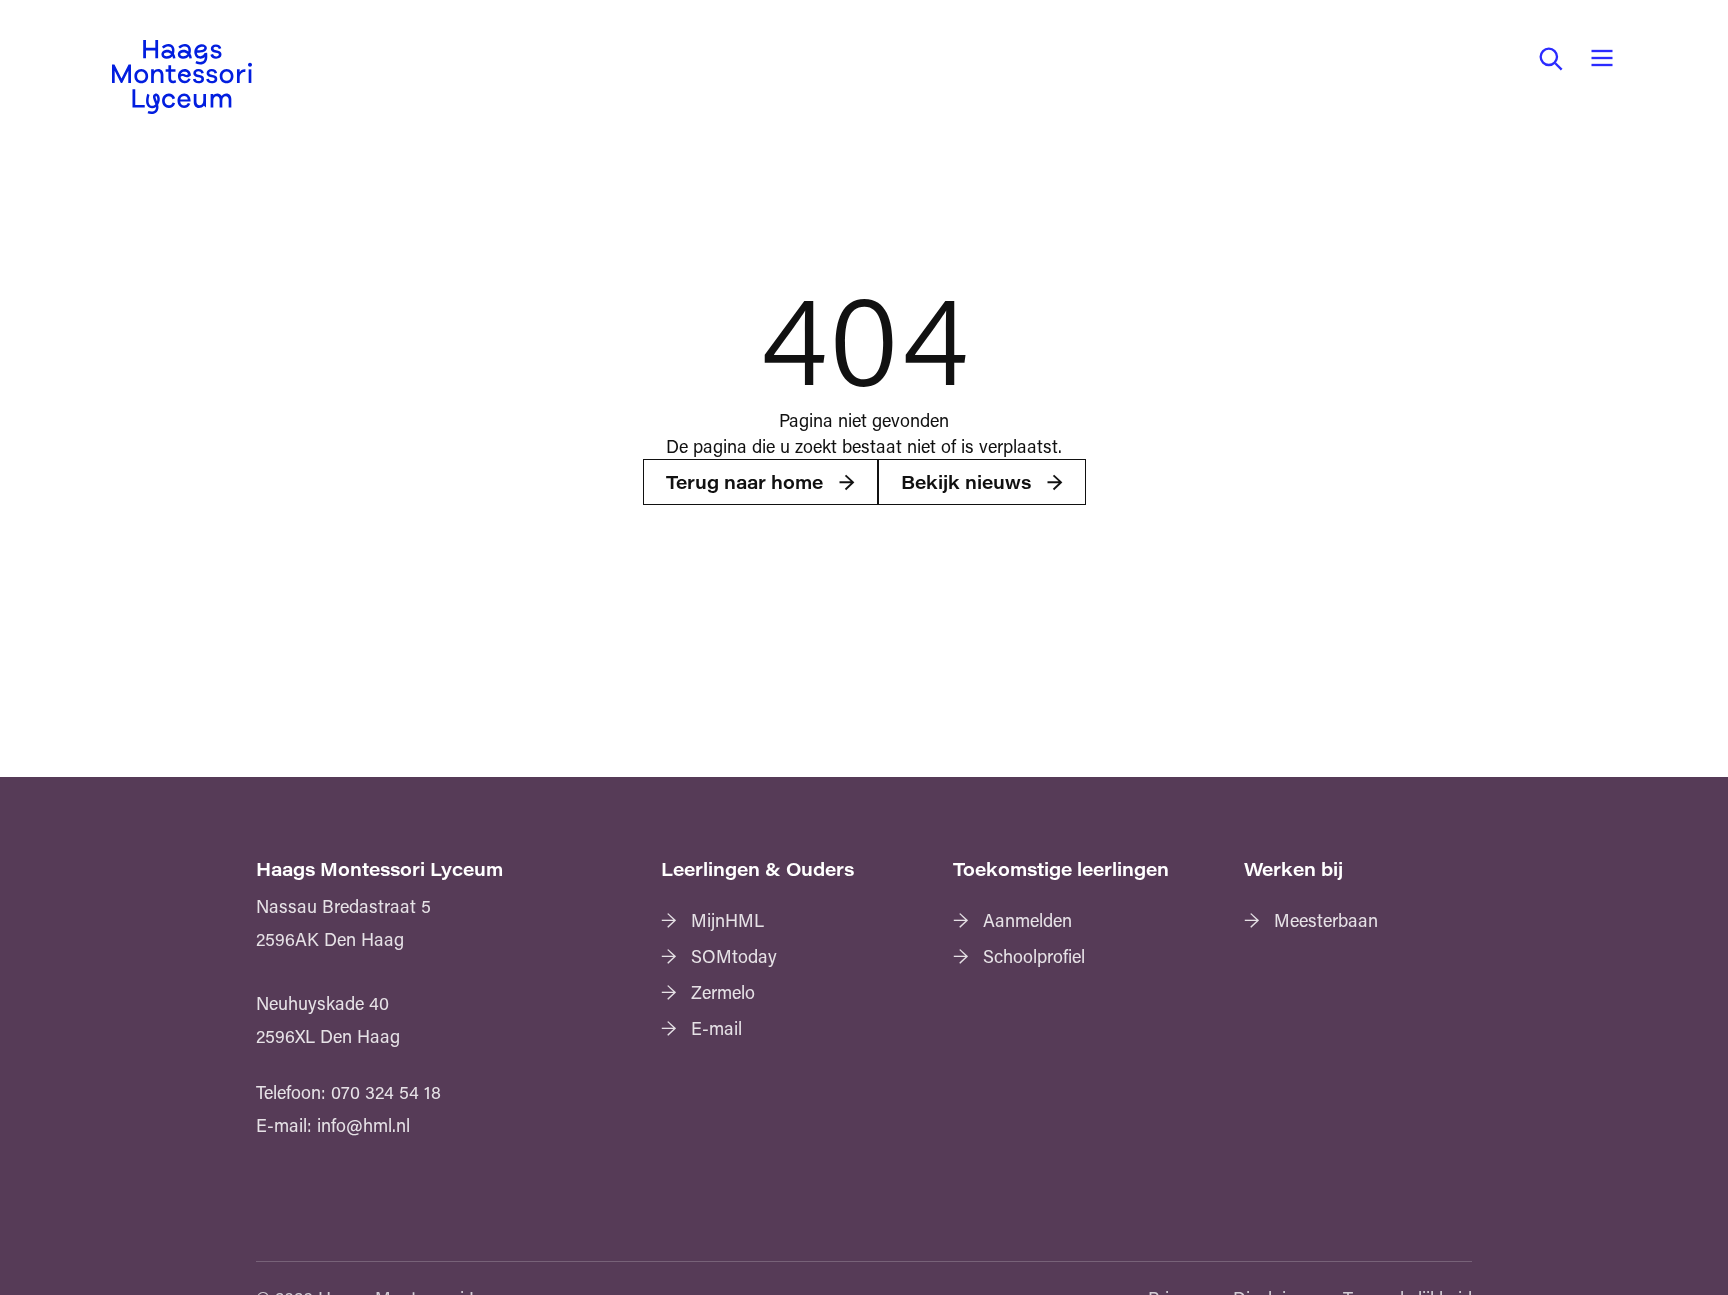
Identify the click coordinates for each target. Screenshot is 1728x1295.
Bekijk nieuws (966, 482)
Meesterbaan (1326, 920)
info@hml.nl (363, 1125)
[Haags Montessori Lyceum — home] (182, 77)
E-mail (716, 1028)
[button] (1550, 58)
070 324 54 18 (386, 1092)
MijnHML (727, 920)
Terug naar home (744, 482)
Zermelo (723, 992)
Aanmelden (1027, 920)
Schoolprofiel (1034, 956)
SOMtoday (734, 956)
